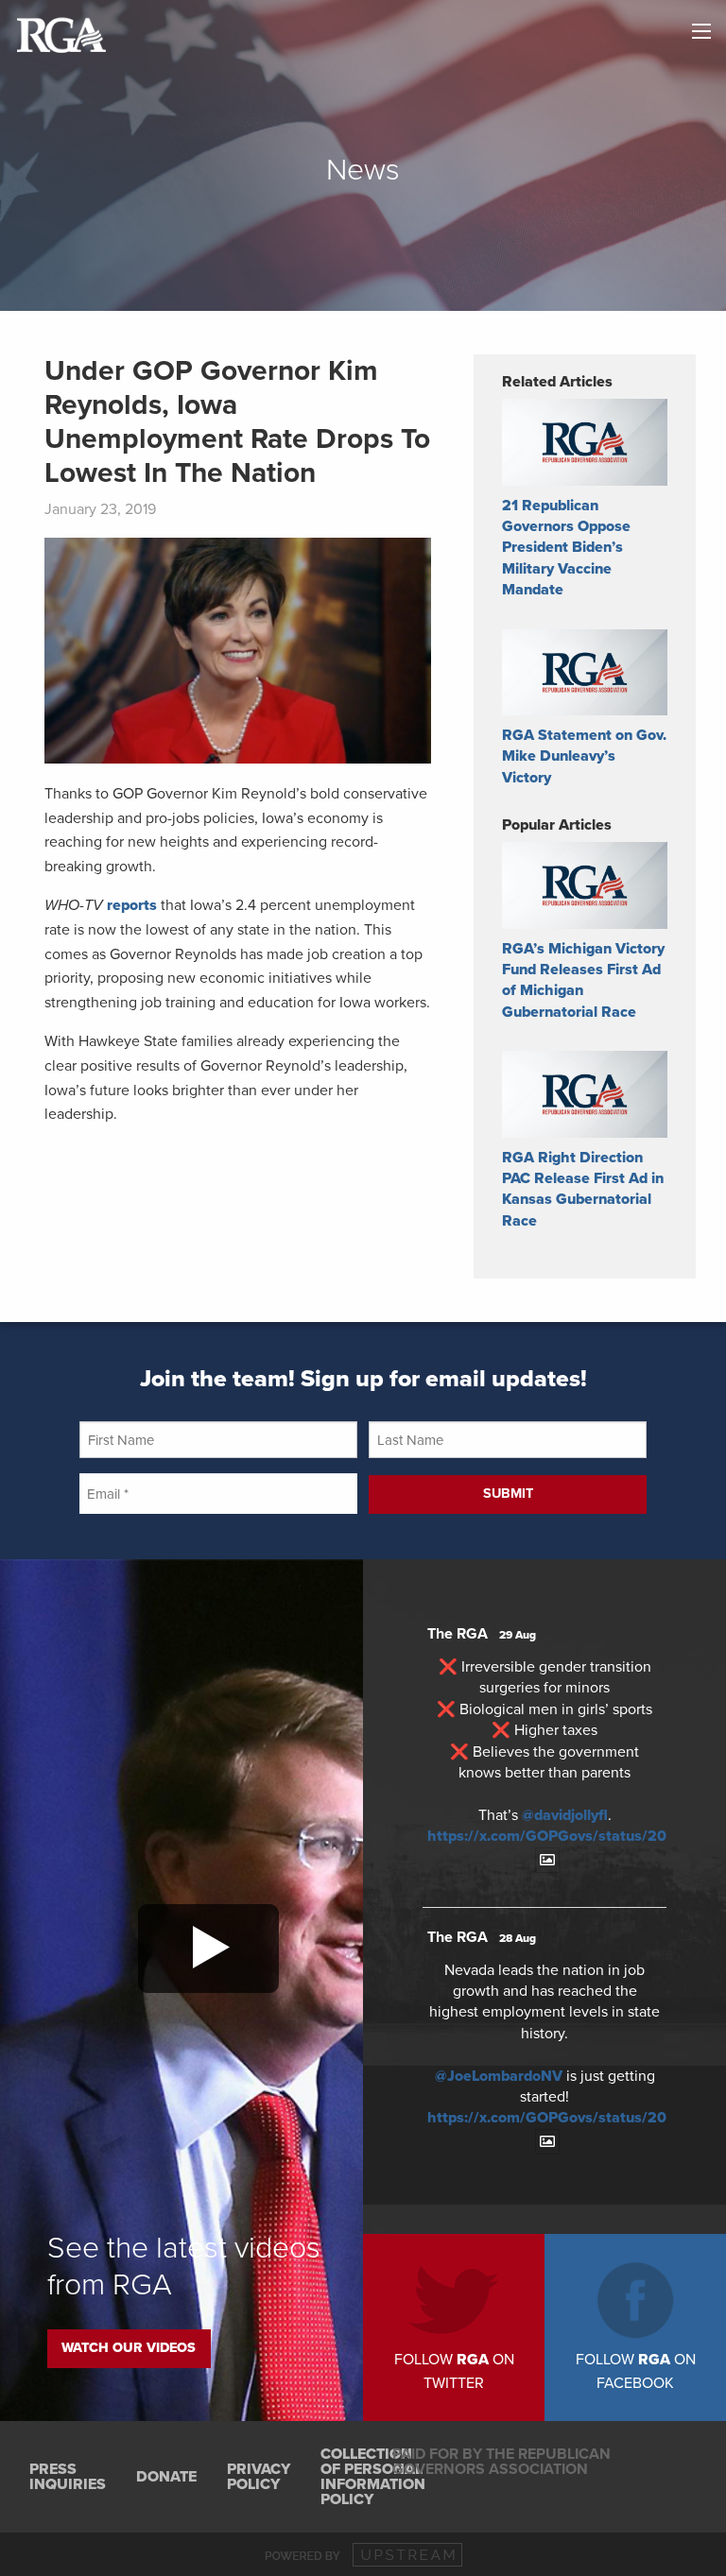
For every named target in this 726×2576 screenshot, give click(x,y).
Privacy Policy (259, 2477)
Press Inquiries (68, 2477)
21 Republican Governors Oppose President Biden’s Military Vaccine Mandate (566, 548)
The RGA (458, 1634)
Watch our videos (129, 2348)
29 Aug (518, 1635)
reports (132, 905)
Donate (166, 2477)
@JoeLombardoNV (499, 2076)
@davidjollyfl (565, 1815)
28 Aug (518, 1938)
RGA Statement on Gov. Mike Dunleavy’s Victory (584, 756)
